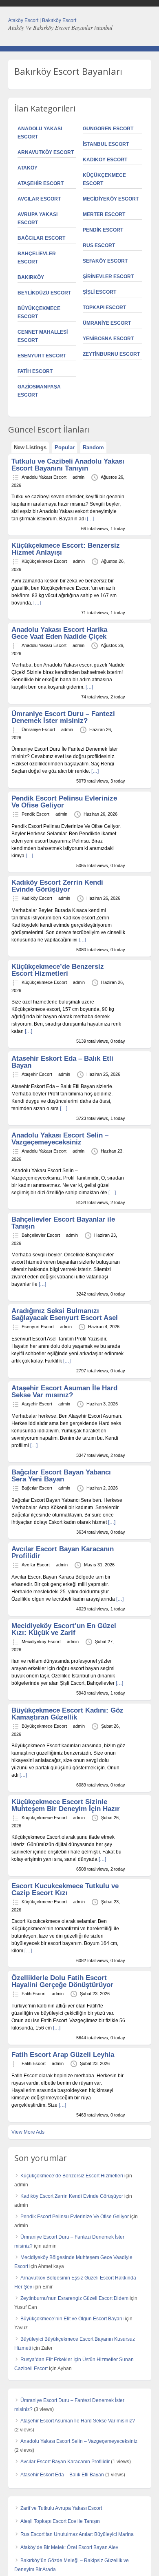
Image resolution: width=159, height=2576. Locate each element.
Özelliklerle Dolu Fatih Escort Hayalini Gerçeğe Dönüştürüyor (62, 1981)
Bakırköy (31, 277)
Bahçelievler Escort (41, 1235)
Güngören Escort (108, 129)
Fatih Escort (35, 371)
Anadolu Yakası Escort (44, 477)
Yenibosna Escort (108, 339)
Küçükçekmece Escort (44, 561)
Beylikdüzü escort (44, 293)
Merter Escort (104, 214)
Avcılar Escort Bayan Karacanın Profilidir (63, 1552)
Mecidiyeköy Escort (111, 199)
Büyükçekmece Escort (44, 1726)
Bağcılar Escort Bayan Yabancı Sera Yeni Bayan (61, 1476)
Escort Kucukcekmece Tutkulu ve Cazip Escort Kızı (65, 1889)
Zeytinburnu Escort (111, 354)
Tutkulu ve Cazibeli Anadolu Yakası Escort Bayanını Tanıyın (68, 465)
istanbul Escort (106, 144)
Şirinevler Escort (108, 277)
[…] (91, 519)
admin (78, 477)
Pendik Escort (103, 230)
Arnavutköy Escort (46, 152)
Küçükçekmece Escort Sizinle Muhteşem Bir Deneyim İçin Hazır (66, 1805)
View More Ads (28, 2132)
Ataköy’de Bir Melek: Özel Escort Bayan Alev (69, 2547)
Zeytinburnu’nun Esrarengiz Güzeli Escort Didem (74, 2298)
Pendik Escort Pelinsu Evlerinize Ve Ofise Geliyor (64, 802)
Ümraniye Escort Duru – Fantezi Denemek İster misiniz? (63, 717)
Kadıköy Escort (105, 160)
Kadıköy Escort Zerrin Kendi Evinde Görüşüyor (57, 886)
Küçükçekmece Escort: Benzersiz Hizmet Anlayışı (66, 549)
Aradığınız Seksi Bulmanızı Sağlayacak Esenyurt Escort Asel (65, 1314)
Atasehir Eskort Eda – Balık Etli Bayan (62, 1062)
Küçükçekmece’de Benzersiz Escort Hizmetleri (58, 970)
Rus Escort (99, 245)
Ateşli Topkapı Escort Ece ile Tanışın (60, 2521)
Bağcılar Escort (41, 238)
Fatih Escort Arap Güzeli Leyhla (63, 2055)
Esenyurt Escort (42, 356)
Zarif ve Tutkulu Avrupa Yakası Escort (61, 2508)
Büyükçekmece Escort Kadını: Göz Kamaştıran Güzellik (67, 1714)
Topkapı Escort (104, 308)
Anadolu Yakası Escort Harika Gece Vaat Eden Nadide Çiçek (59, 633)
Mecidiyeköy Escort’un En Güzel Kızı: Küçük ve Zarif (64, 1629)
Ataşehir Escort (41, 183)
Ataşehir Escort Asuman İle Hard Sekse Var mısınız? (64, 1392)
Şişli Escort (99, 292)
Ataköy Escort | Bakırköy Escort (42, 20)
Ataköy (28, 168)
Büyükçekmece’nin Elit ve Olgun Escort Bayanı (72, 2319)
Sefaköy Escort (105, 261)
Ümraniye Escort (107, 323)
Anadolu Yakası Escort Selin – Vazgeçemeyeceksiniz (60, 1139)
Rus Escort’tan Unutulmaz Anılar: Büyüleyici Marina (77, 2534)
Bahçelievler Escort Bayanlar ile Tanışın (63, 1223)
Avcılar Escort (39, 199)
